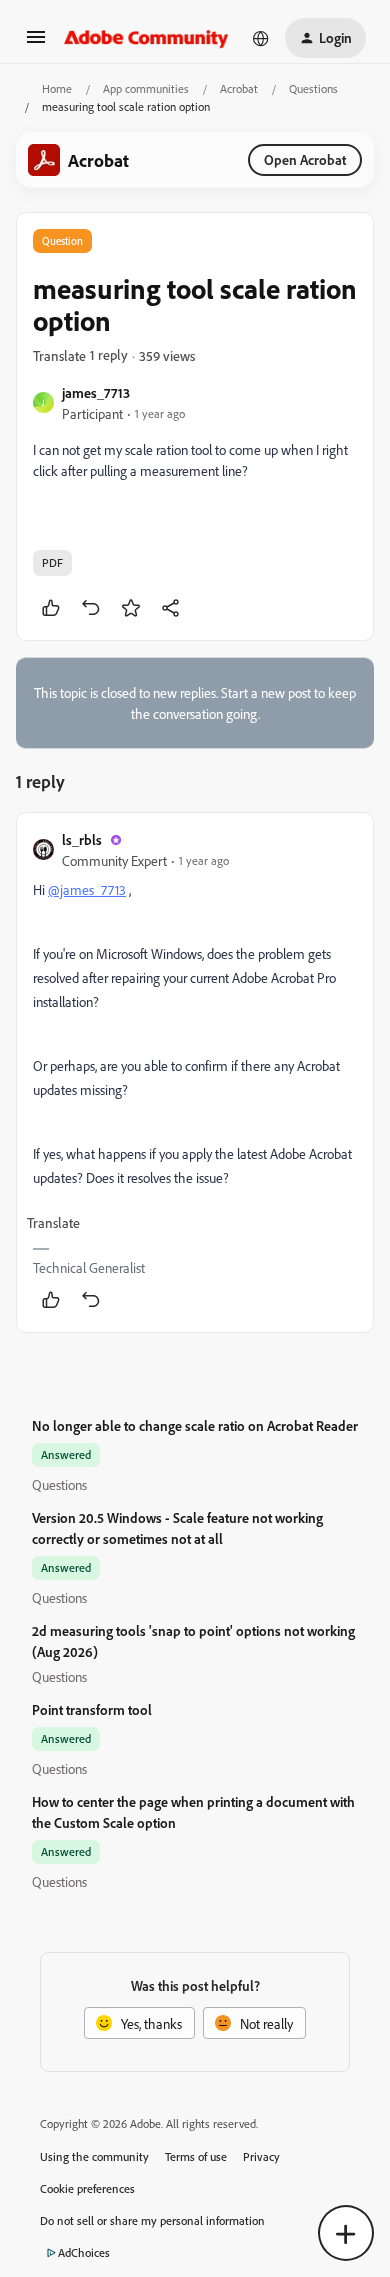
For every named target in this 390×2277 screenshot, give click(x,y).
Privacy (261, 2156)
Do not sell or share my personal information (152, 2220)
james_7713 (96, 392)
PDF (52, 562)
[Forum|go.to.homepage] (146, 38)
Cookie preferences (87, 2188)
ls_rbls (82, 839)
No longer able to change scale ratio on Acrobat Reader (195, 1425)
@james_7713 (87, 889)
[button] (36, 43)
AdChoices (84, 2252)
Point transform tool (92, 1709)
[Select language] (261, 38)
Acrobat (239, 88)
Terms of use (196, 2156)
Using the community (94, 2156)
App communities (146, 88)
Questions (313, 88)
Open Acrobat (305, 159)
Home (57, 88)
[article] (195, 1072)
